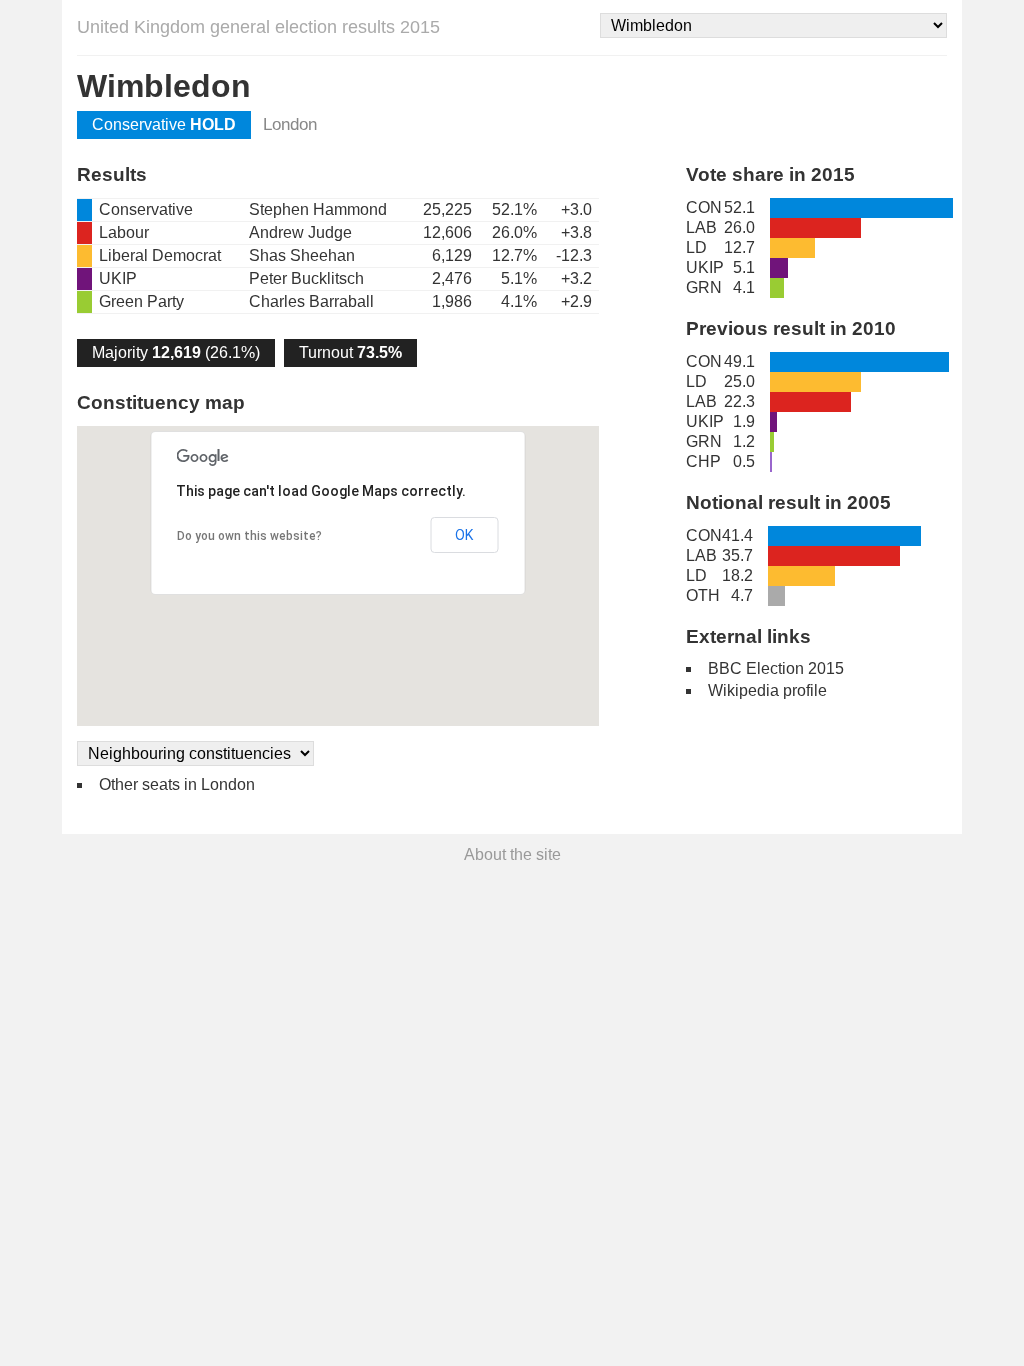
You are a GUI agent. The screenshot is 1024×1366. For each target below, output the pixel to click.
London (290, 124)
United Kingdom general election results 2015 (258, 27)
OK (464, 535)
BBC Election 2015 (776, 668)
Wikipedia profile (767, 690)
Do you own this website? (249, 536)
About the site (512, 854)
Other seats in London (177, 784)
